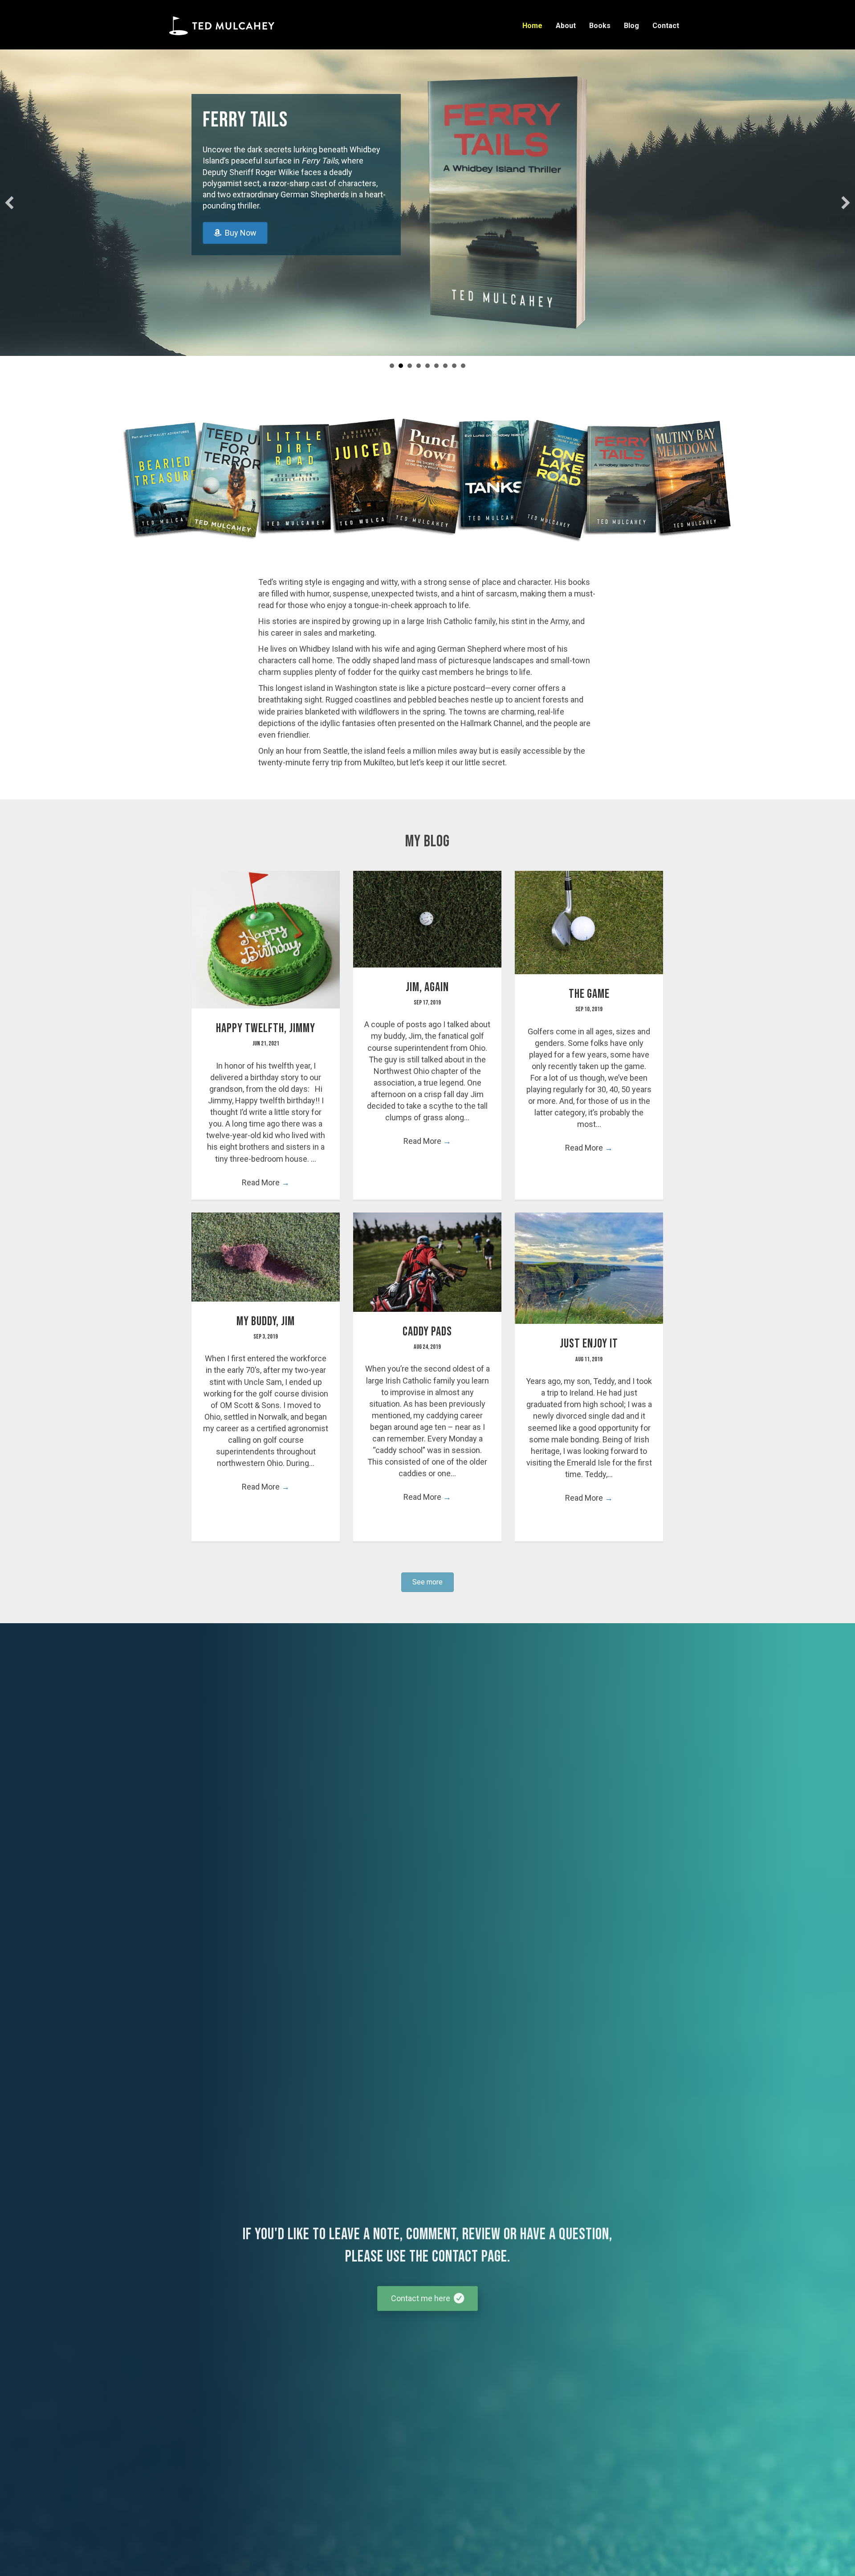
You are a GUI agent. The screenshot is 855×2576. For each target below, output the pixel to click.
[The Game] (589, 922)
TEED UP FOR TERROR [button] (463, 366)
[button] (9, 203)
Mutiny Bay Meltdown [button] (392, 366)
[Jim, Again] (427, 918)
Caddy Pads (427, 1332)
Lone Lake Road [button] (410, 366)
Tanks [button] (419, 366)
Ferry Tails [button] (401, 366)
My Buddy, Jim (266, 1321)
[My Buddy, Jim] (266, 1256)
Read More (266, 1182)
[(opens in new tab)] (546, 203)
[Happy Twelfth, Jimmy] (266, 939)
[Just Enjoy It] (589, 1268)
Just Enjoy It (589, 1344)
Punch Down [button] (427, 366)
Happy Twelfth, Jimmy (266, 1028)
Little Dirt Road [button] (445, 366)
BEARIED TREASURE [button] (454, 366)
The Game (589, 994)
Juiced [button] (436, 366)
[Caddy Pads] (427, 1261)
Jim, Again (427, 987)
